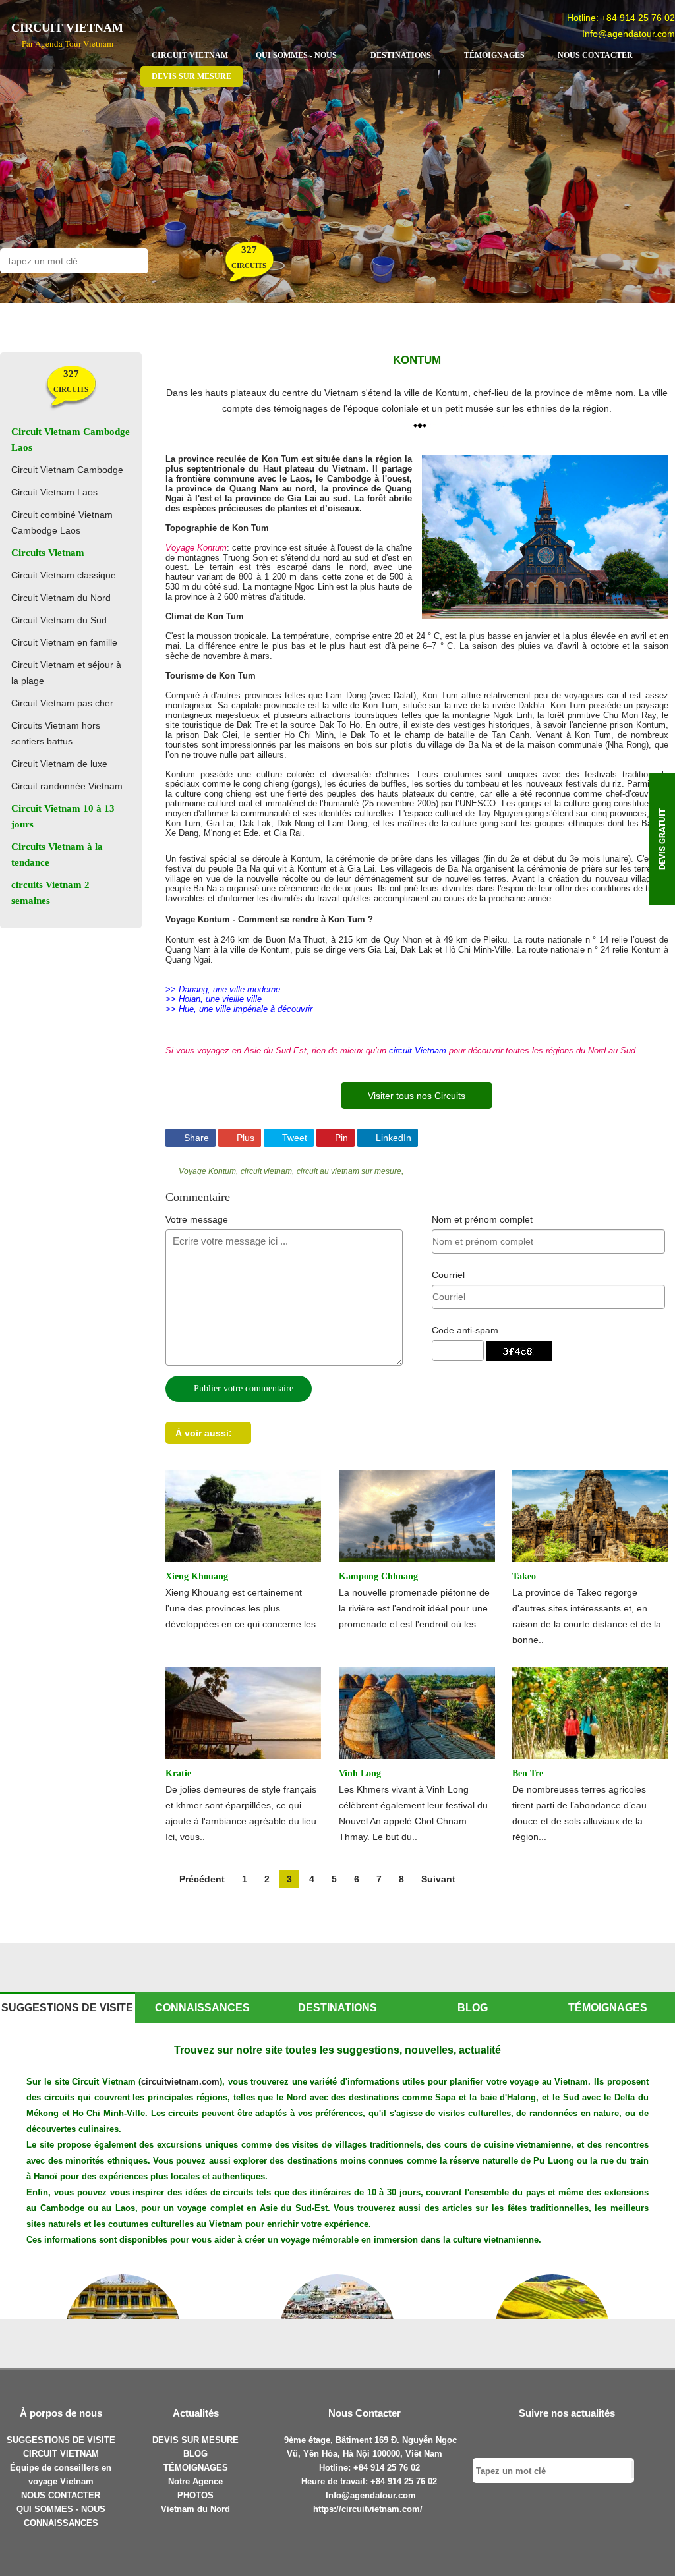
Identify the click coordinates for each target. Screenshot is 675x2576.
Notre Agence (195, 2481)
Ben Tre (528, 1773)
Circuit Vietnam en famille (64, 642)
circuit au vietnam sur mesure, (350, 1171)
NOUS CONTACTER (61, 2495)
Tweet (293, 1138)
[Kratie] (243, 1712)
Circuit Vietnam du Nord (61, 598)
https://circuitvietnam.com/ (368, 2509)
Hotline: (336, 2468)
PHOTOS (195, 2495)
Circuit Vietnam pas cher (62, 703)
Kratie (178, 1773)
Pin (340, 1138)
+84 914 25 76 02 (638, 18)
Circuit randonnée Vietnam (67, 786)
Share (195, 1138)
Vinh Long (360, 1773)
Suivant (438, 1879)
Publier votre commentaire (242, 1388)
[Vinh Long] (417, 1712)
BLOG (195, 2454)
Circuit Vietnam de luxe (59, 764)
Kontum (417, 360)
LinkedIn (392, 1138)
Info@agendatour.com (629, 34)
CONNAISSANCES (61, 2523)
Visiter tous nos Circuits (417, 1096)
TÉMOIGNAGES (196, 2468)
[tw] (555, 2441)
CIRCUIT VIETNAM (61, 2454)
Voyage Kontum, (208, 1171)
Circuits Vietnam (48, 553)
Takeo (524, 1576)
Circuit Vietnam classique (64, 575)
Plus (244, 1138)
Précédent (202, 1879)
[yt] (602, 2441)
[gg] (578, 2441)
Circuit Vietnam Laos (54, 492)
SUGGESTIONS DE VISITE (61, 2440)
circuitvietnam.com (180, 2082)
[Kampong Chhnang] (417, 1515)
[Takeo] (590, 1515)
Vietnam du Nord (195, 2509)
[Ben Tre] (590, 1712)
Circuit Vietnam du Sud (59, 620)
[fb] (532, 2441)
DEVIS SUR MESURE (195, 2440)
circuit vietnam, (267, 1171)
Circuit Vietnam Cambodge (67, 470)
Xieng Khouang (197, 1576)
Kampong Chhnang (378, 1576)
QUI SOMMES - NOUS (61, 2509)
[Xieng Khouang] (243, 1515)
